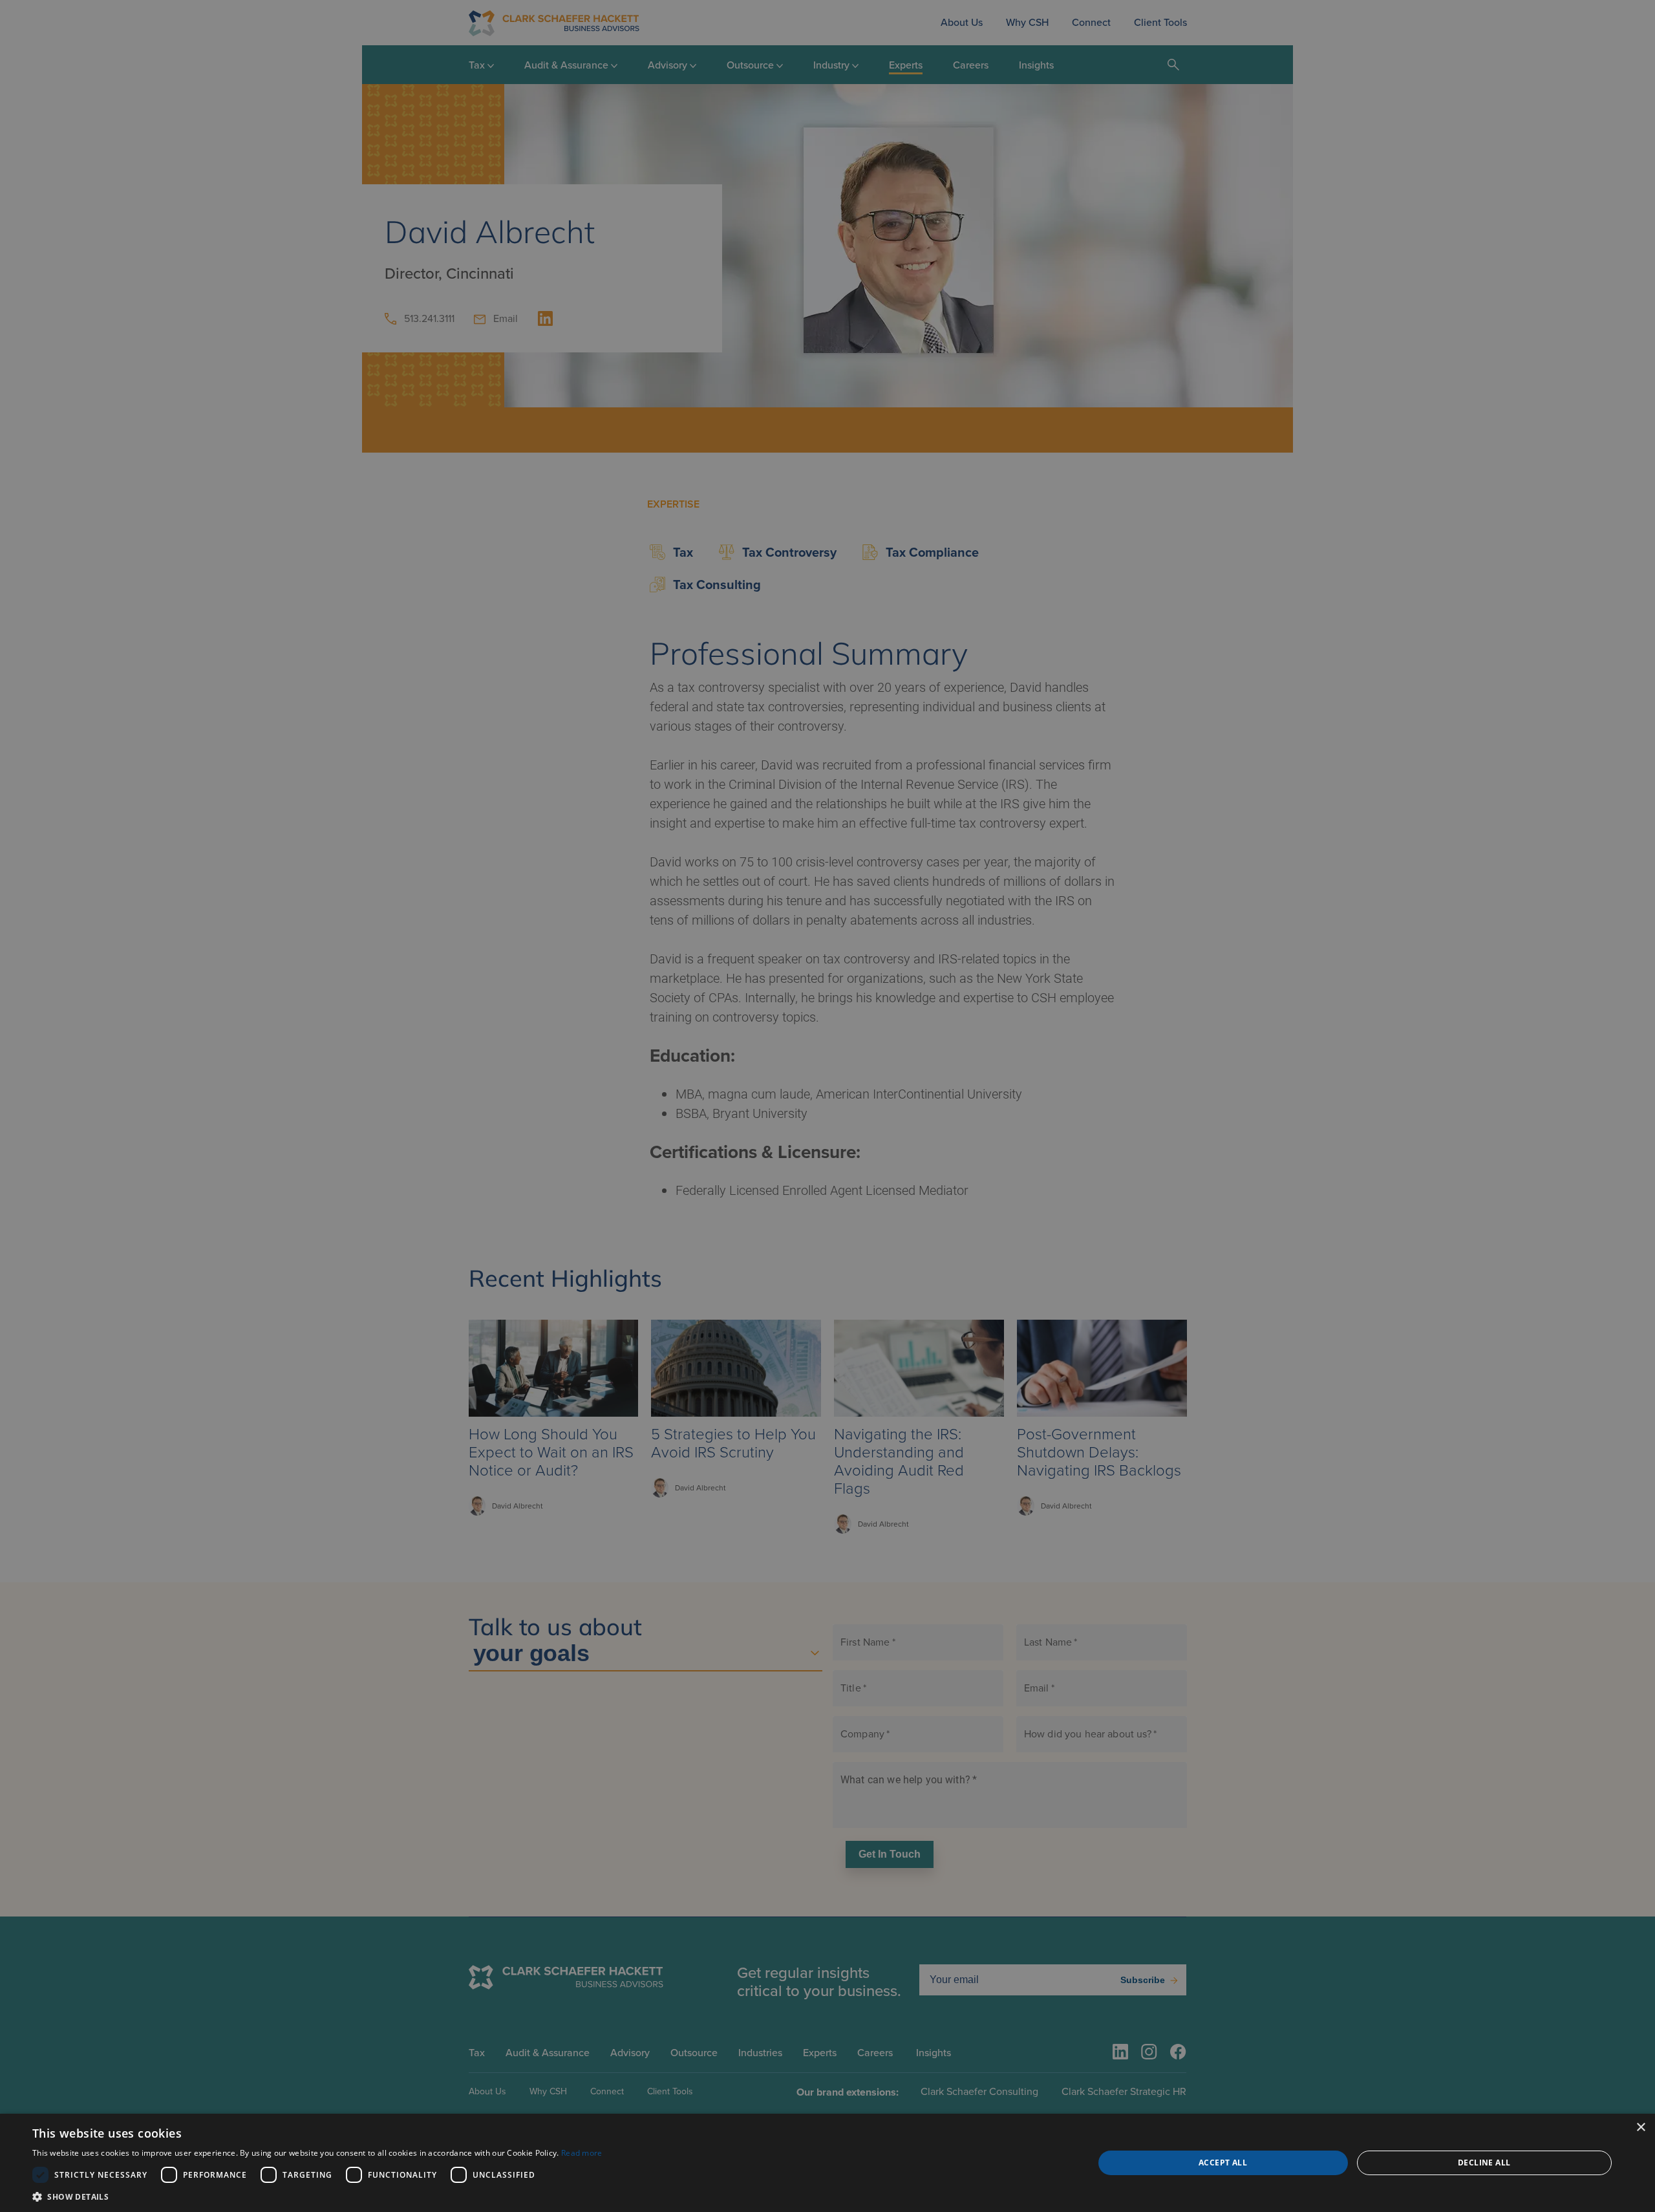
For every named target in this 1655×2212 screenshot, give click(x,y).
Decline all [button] (1484, 2163)
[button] (317, 2196)
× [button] (1640, 2128)
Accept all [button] (1223, 2163)
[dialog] (827, 2163)
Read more (582, 2153)
